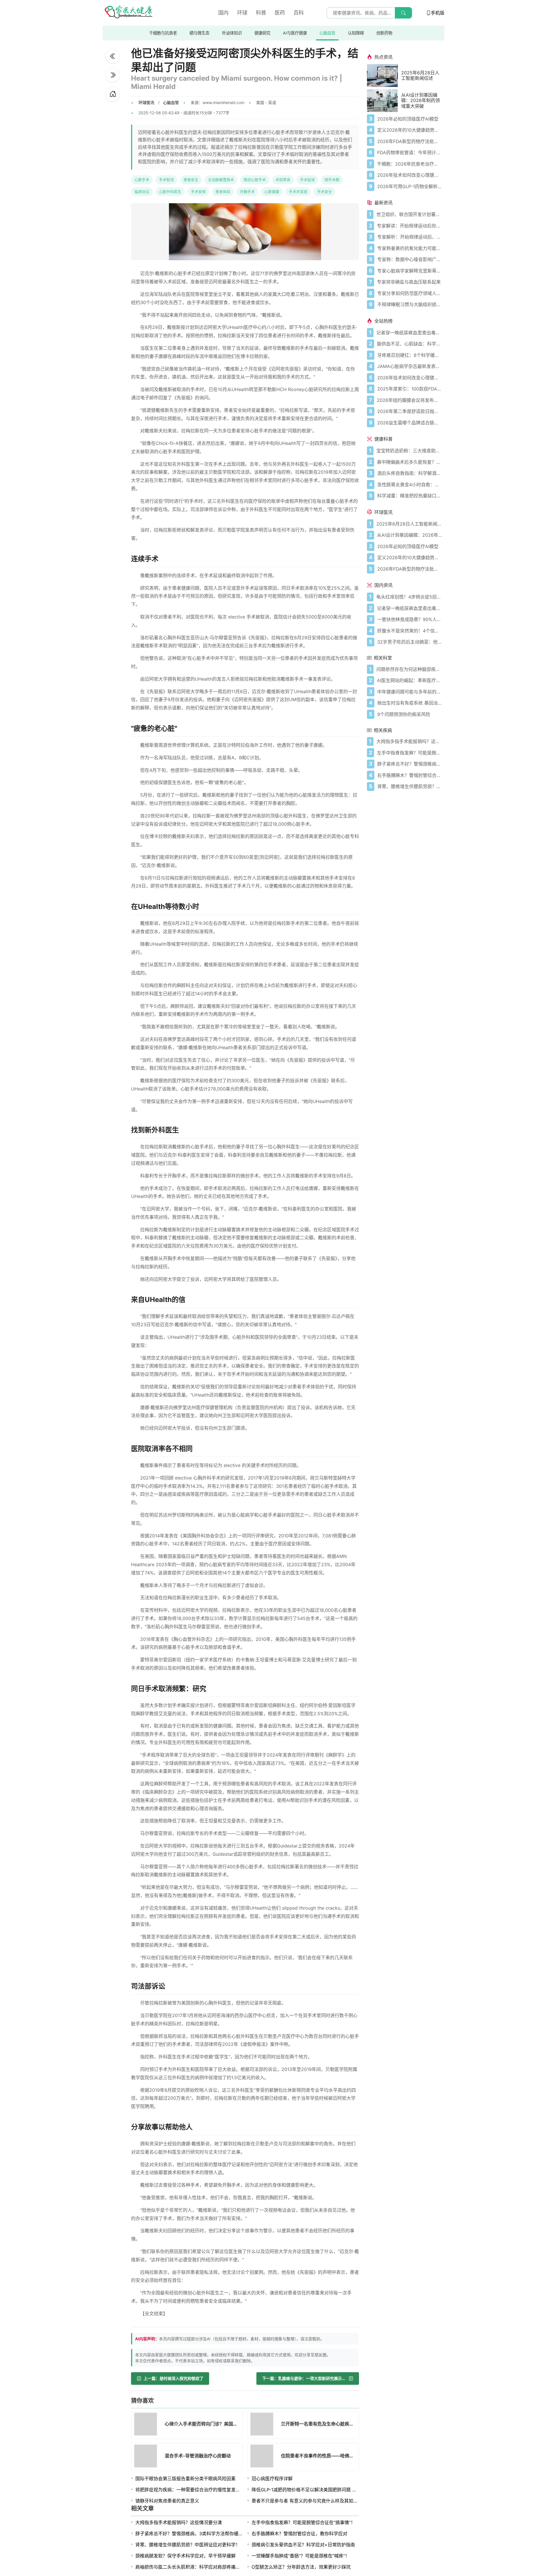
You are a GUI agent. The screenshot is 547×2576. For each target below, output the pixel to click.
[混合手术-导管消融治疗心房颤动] (147, 2457)
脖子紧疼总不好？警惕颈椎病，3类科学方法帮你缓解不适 (194, 2534)
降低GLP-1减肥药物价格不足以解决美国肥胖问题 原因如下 (311, 2490)
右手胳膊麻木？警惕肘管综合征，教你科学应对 (299, 2534)
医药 (280, 13)
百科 (299, 13)
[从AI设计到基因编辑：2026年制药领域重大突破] (384, 101)
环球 (242, 13)
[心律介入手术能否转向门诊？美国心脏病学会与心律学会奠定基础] (113, 75)
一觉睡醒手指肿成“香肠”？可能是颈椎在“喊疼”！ (301, 2556)
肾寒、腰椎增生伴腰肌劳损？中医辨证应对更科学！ (188, 2545)
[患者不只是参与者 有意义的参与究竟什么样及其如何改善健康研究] (113, 56)
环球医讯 (146, 102)
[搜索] (403, 13)
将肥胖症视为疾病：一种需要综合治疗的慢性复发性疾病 (192, 2490)
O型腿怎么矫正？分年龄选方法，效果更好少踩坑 (301, 2567)
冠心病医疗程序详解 (272, 2479)
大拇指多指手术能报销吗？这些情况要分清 (179, 2522)
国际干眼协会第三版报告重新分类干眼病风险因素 (185, 2479)
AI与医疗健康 (295, 33)
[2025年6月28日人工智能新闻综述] (384, 76)
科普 (261, 13)
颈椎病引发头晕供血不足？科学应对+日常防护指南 (303, 2545)
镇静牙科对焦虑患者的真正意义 (167, 2501)
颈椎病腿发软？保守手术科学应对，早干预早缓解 (185, 2556)
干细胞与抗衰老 (163, 33)
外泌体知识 (232, 33)
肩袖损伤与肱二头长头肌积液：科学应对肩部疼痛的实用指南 (197, 2567)
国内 (223, 13)
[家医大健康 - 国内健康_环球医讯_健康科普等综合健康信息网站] (128, 13)
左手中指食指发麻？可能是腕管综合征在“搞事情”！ (303, 2522)
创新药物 (384, 33)
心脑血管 (327, 33)
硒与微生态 (199, 33)
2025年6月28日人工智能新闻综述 (420, 76)
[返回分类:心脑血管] (113, 94)
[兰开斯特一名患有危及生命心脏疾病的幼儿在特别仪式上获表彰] (264, 2425)
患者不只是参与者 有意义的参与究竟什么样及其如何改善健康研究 (318, 2501)
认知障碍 (356, 33)
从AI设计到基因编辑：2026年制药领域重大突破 (421, 100)
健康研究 (262, 33)
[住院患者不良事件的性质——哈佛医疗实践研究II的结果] (264, 2457)
